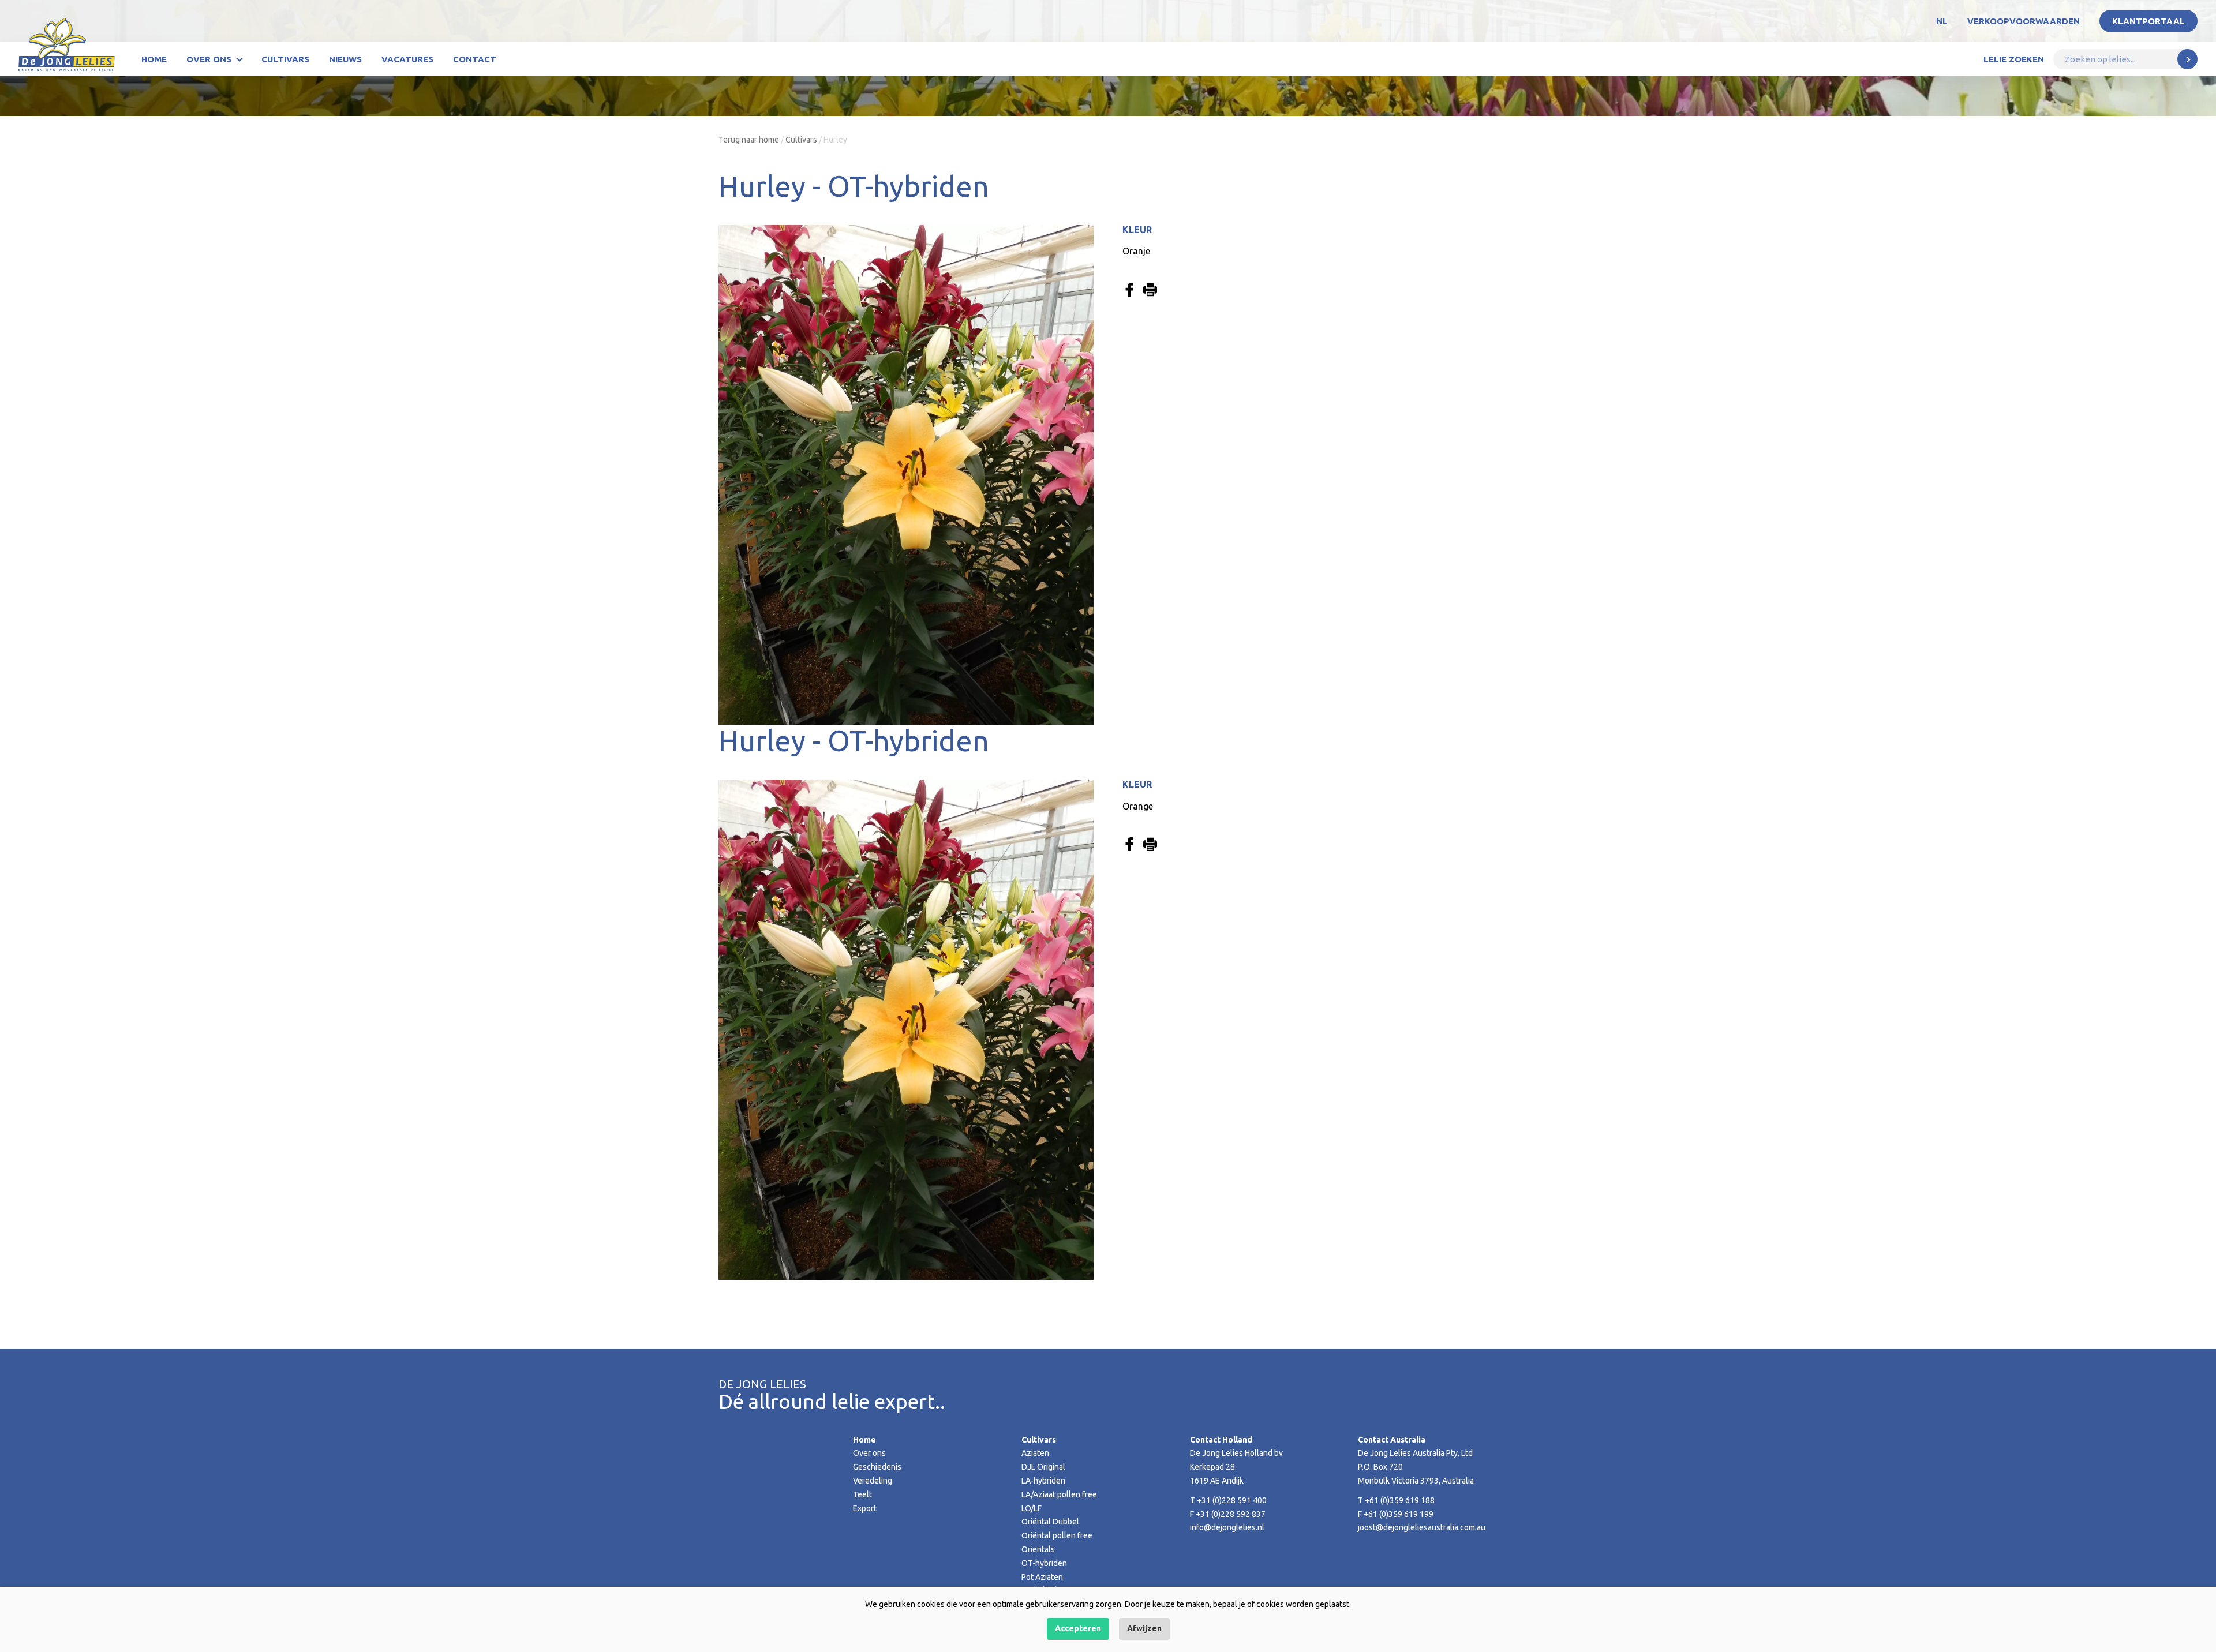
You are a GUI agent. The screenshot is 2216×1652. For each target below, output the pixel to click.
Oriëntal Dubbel (1050, 1522)
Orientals (1038, 1549)
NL (1942, 21)
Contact (475, 59)
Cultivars (285, 59)
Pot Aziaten (1042, 1577)
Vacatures (407, 59)
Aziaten (1035, 1453)
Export (865, 1508)
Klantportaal (2148, 21)
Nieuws (345, 59)
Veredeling (873, 1481)
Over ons (209, 59)
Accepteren (1078, 1628)
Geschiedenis (877, 1467)
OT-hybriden (1044, 1563)
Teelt (862, 1494)
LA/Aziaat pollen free (1059, 1494)
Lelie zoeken (2014, 59)
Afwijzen (1144, 1628)
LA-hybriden (1043, 1481)
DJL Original (1043, 1467)
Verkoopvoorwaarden (2024, 21)
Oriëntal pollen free (1057, 1535)
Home (154, 59)
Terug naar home (749, 140)
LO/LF (1032, 1508)
